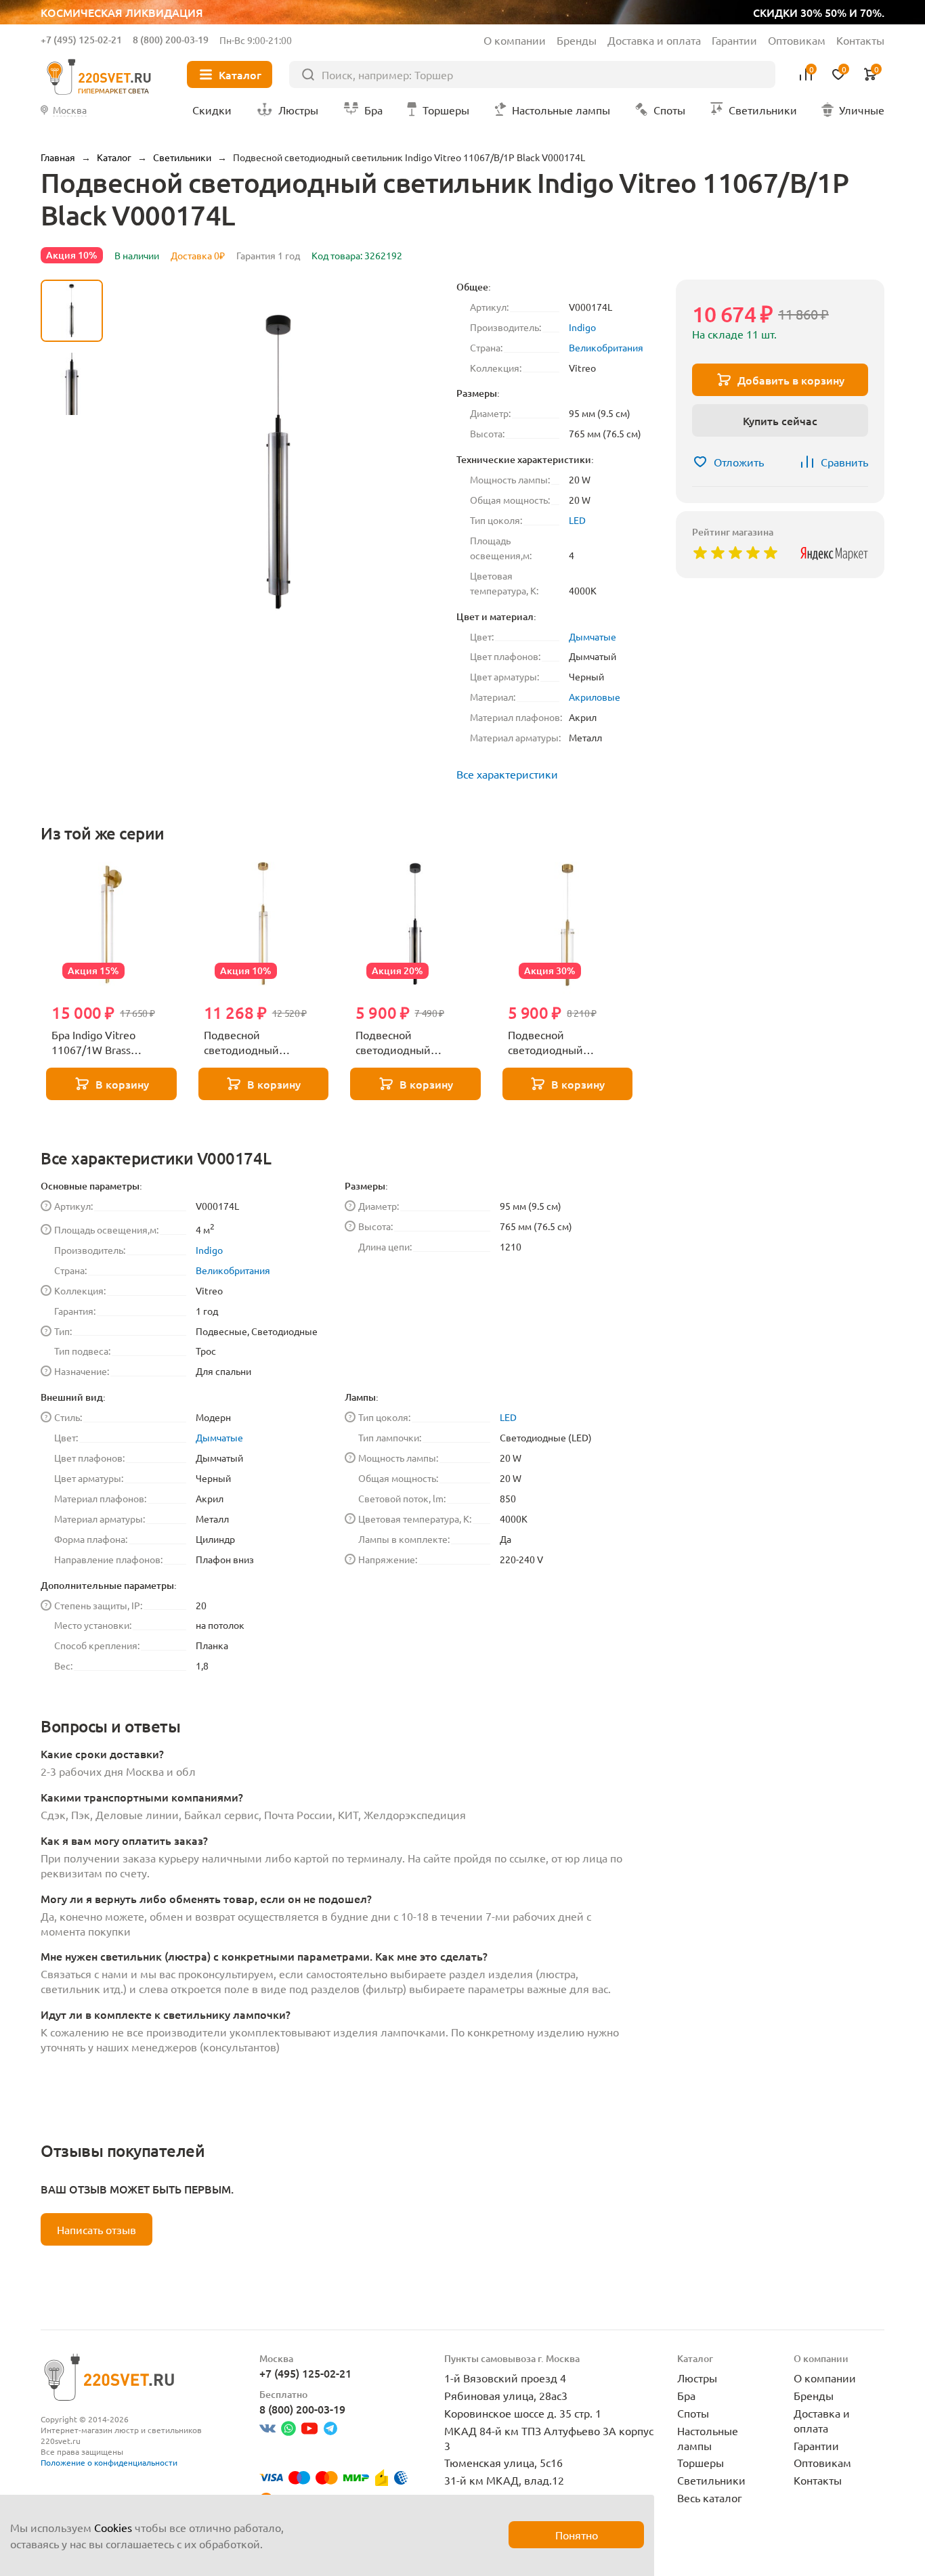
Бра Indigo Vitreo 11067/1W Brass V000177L (93, 1043)
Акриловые (595, 697)
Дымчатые (593, 636)
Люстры (697, 2378)
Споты (693, 2413)
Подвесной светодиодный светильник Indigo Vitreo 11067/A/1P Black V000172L (415, 1043)
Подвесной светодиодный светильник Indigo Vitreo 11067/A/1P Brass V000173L (554, 1043)
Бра (686, 2395)
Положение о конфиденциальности (109, 2462)
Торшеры (701, 2462)
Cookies (113, 2527)
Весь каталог (710, 2497)
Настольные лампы (708, 2438)
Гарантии (734, 40)
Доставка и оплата (654, 40)
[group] (280, 462)
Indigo (582, 327)
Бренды (577, 40)
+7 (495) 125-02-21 (81, 40)
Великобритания (606, 347)
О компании (515, 40)
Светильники (711, 2480)
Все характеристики (507, 774)
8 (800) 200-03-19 (171, 40)
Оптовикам (797, 40)
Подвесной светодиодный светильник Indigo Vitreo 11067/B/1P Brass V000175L (250, 1043)
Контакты (860, 40)
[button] (72, 634)
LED (577, 520)
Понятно (577, 2535)
